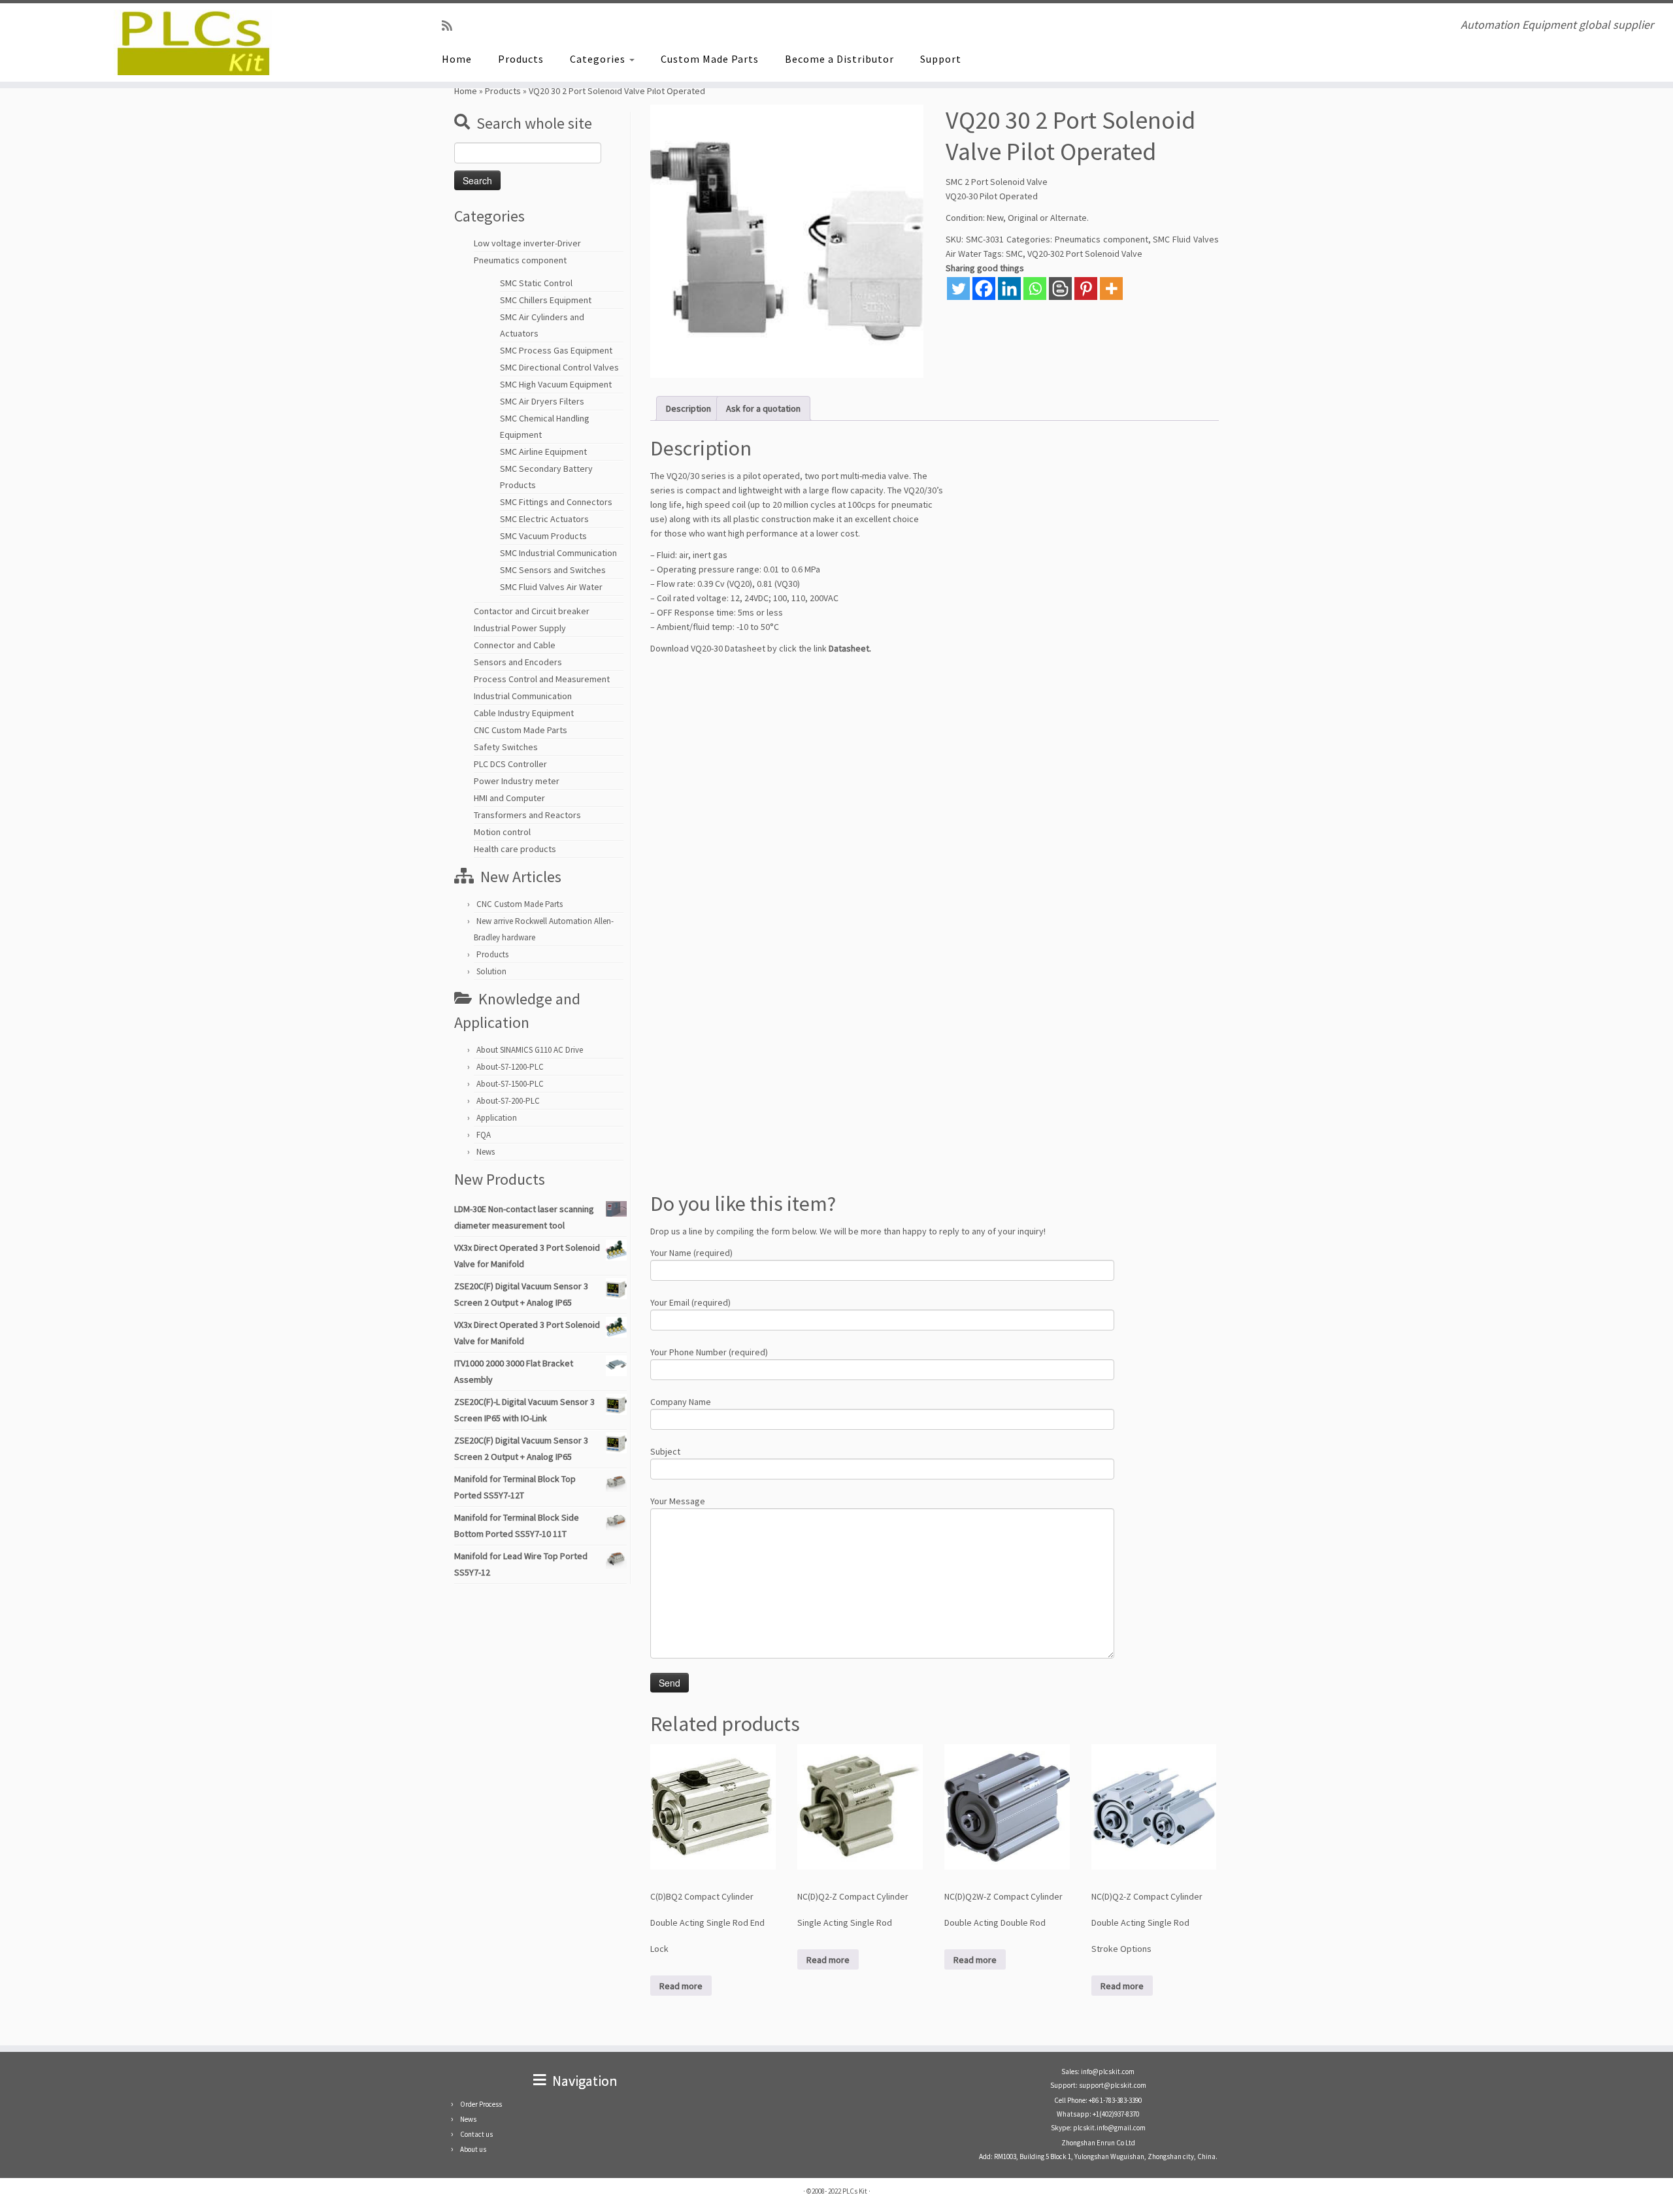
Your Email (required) (690, 1302)
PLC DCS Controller (510, 764)
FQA (484, 1135)
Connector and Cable (515, 645)
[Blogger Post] (1060, 289)
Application (497, 1118)
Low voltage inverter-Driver (527, 243)
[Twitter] (958, 289)
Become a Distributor (839, 59)
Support (941, 59)
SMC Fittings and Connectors (556, 502)
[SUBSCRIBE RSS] (451, 26)
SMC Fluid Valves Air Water (551, 587)
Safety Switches (506, 747)
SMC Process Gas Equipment (556, 350)
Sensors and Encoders (518, 662)
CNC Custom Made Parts (521, 730)
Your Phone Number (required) (709, 1352)
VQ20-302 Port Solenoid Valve (1085, 254)
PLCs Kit (855, 2191)
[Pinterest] (1086, 289)
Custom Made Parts (710, 59)
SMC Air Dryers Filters (542, 401)
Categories (599, 59)
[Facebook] (984, 289)
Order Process (481, 2104)
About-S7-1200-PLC (510, 1067)
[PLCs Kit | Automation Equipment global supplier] (193, 42)
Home (457, 59)
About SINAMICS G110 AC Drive (530, 1050)
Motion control (502, 832)
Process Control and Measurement (542, 679)
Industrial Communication (523, 696)
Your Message (678, 1501)
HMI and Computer (509, 798)
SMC (1014, 254)
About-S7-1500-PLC (510, 1084)
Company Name (681, 1402)
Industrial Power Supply (520, 628)
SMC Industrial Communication (558, 553)
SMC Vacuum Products (543, 536)
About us (473, 2149)
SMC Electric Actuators (544, 519)
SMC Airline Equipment (543, 452)
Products (521, 59)
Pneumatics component (520, 260)
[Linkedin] (1009, 289)
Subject (665, 1451)
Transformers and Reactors (527, 815)
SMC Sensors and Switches (553, 570)
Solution (491, 971)
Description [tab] (688, 408)
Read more (681, 1986)
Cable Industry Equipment (524, 713)
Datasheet (849, 648)
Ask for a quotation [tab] (763, 408)
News (486, 1152)
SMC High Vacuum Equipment (556, 384)
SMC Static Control (536, 283)
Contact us (476, 2134)
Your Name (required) (691, 1253)
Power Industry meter (517, 781)
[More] (1111, 289)
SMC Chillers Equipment (546, 300)
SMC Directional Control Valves (559, 367)
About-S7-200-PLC (508, 1101)
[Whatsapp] (1035, 289)
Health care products (515, 849)
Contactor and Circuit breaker (532, 611)
